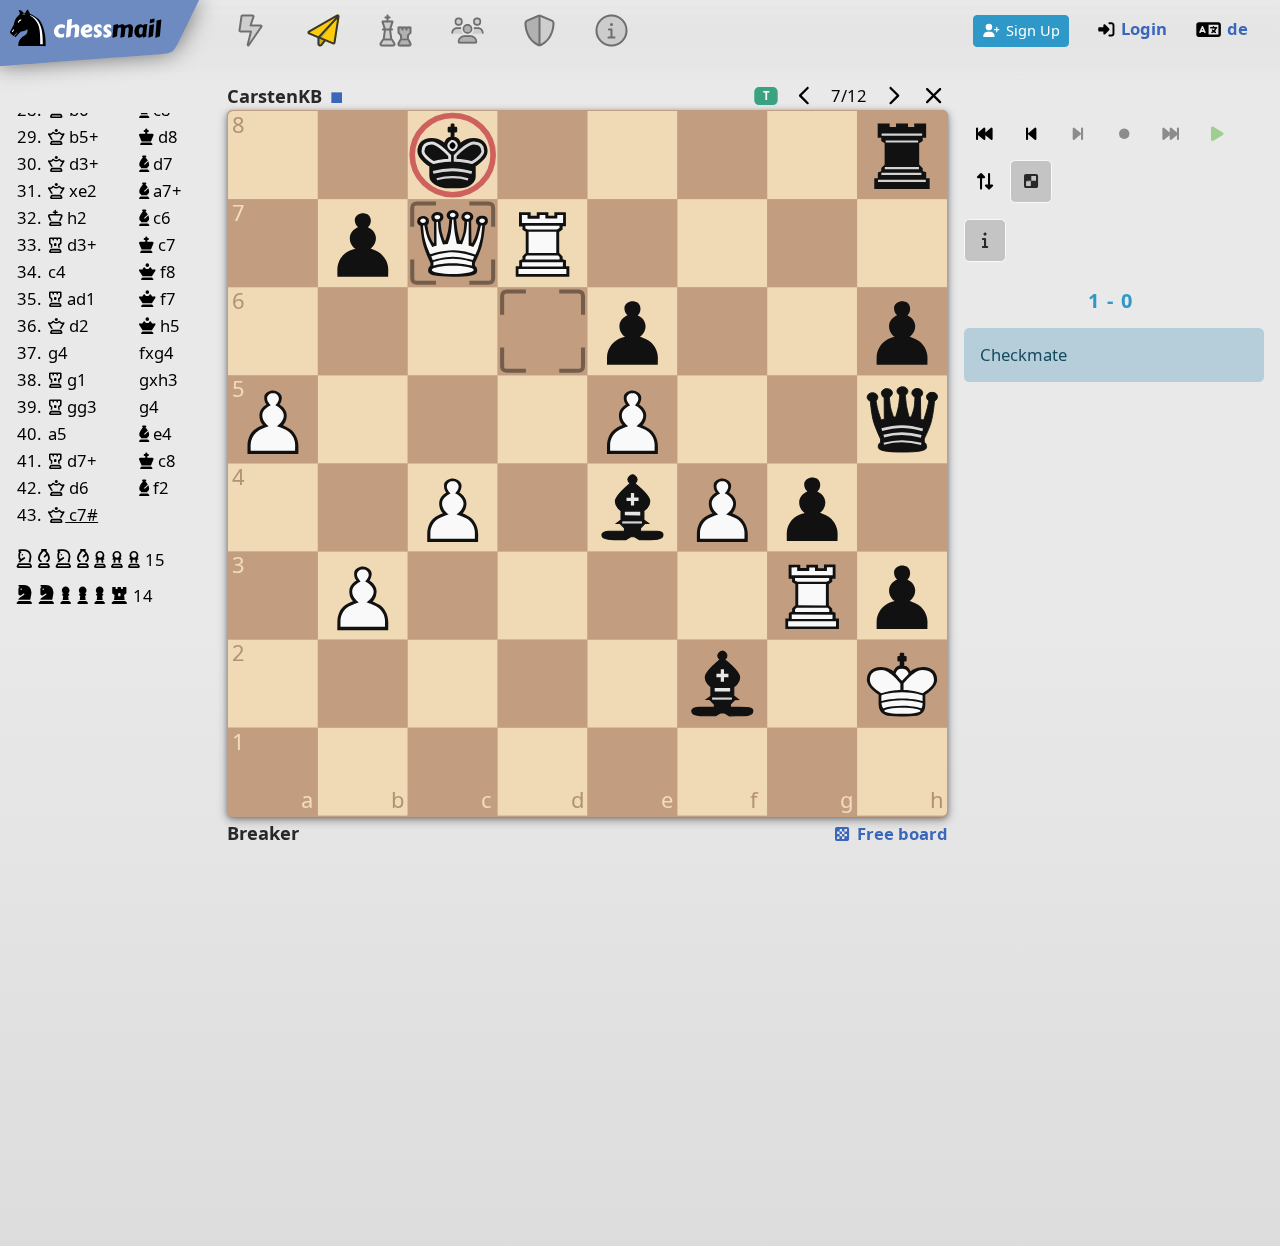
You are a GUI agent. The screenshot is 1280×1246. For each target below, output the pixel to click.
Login (1144, 28)
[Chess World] (395, 32)
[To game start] (985, 134)
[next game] (893, 95)
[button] (27, 559)
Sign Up (1033, 30)
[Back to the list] (934, 95)
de (1237, 28)
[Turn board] (985, 181)
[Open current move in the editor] (1031, 181)
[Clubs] (540, 32)
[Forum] (467, 32)
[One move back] (1031, 134)
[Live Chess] (251, 32)
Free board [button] (900, 833)
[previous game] (805, 95)
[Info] (612, 32)
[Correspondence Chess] (323, 32)
